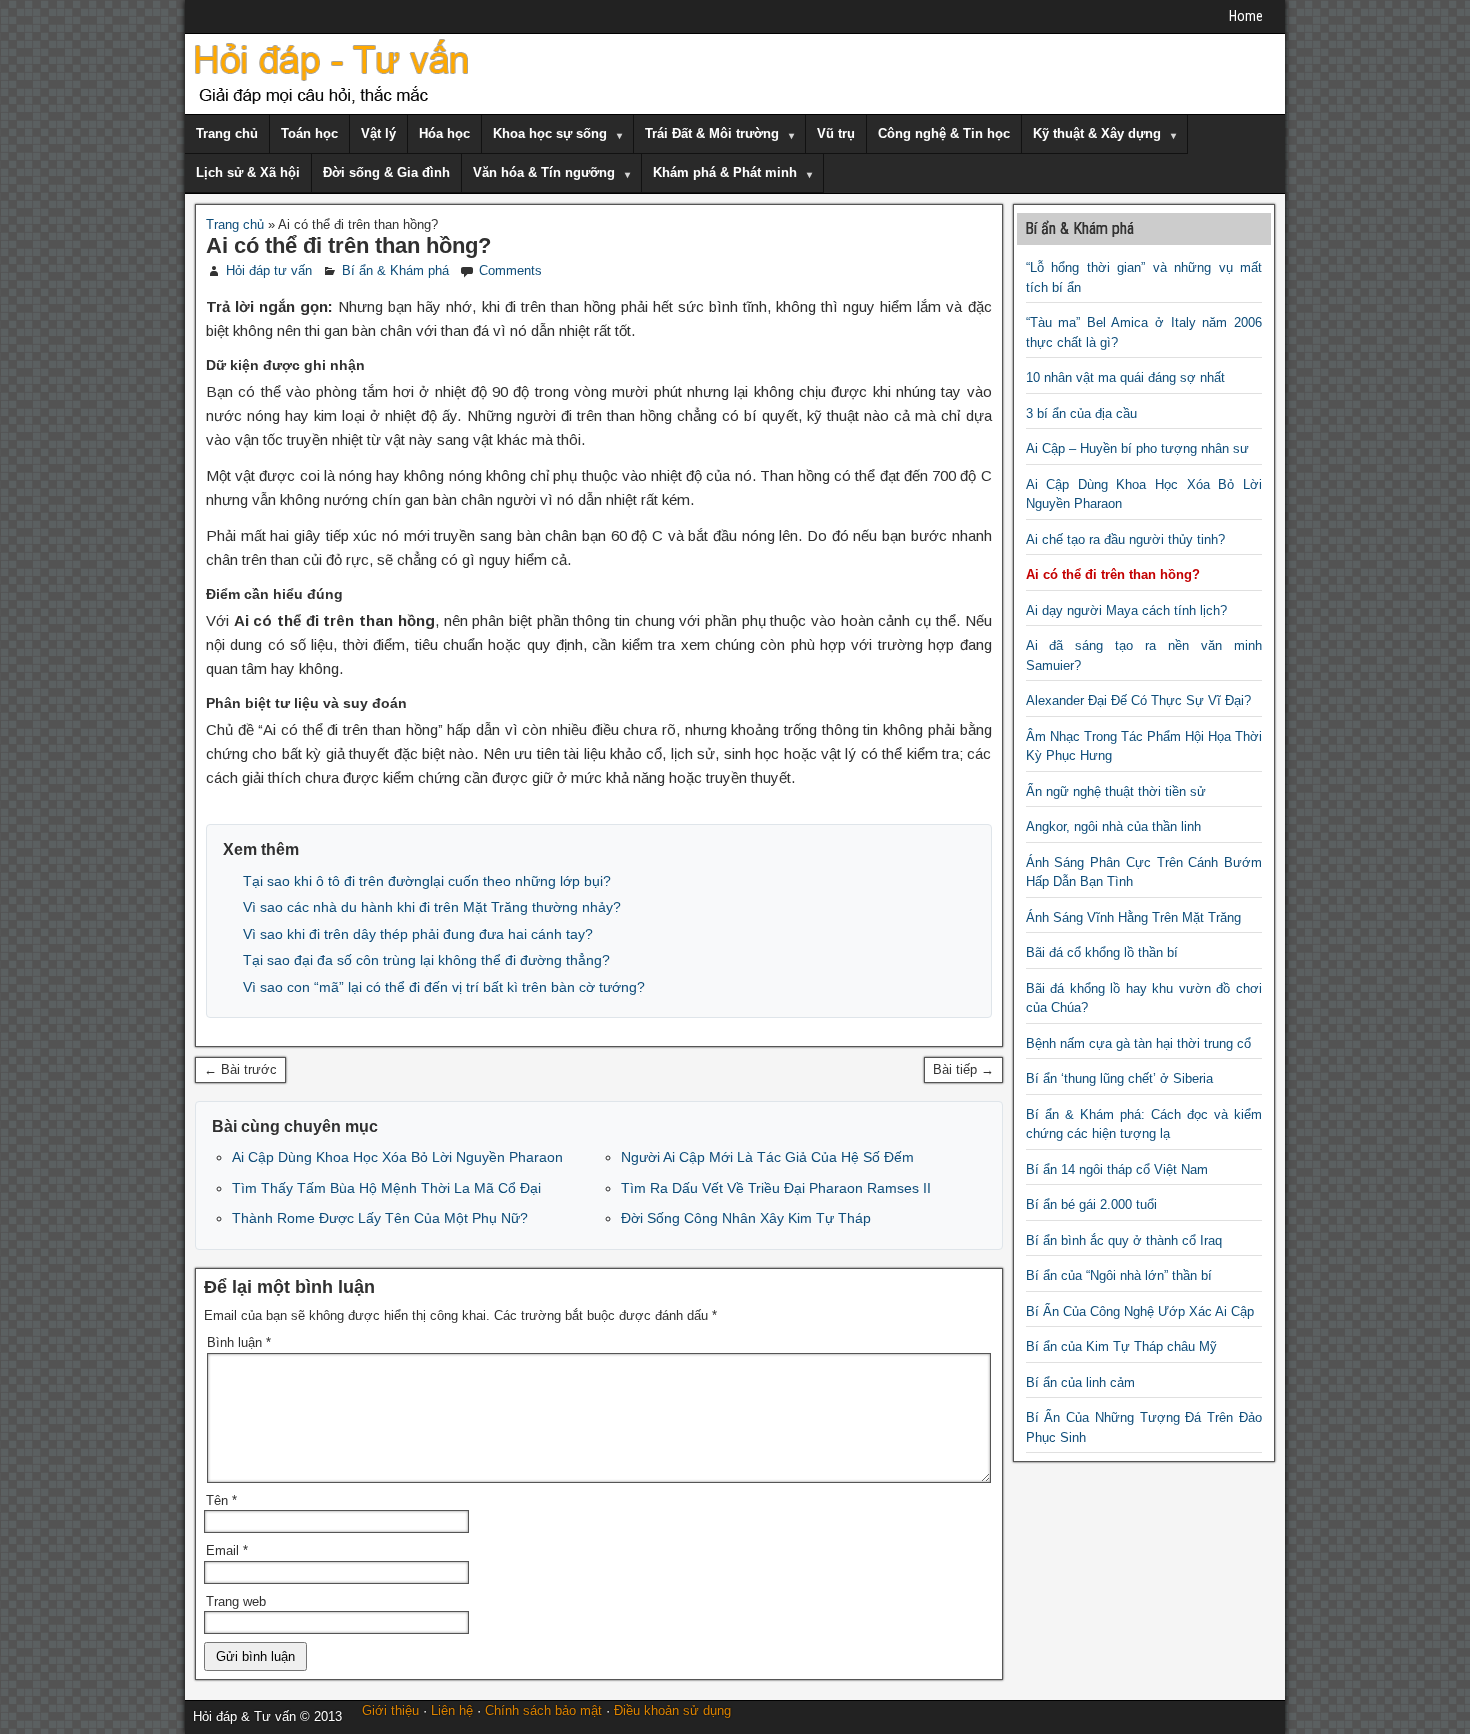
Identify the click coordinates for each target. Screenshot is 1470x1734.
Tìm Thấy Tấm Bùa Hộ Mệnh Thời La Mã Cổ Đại (386, 1188)
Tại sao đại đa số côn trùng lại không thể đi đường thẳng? (426, 960)
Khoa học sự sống (550, 133)
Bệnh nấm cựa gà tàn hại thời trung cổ (1138, 1043)
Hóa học (444, 133)
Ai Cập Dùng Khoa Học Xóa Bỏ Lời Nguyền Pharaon (397, 1157)
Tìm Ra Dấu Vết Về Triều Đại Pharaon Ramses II (776, 1188)
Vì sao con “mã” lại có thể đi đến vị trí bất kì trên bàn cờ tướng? (444, 987)
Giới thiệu (390, 1710)
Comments (510, 270)
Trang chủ (227, 133)
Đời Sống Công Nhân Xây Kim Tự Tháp (746, 1218)
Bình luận (239, 1342)
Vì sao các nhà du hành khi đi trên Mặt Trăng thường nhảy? (432, 907)
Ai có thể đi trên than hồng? (348, 245)
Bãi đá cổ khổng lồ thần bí (1102, 952)
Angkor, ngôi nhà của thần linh (1113, 826)
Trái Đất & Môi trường (712, 133)
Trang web (236, 1601)
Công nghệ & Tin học (944, 133)
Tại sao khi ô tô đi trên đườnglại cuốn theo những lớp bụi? (427, 881)
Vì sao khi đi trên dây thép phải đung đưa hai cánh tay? (418, 934)
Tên (221, 1500)
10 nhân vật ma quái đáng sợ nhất (1125, 377)
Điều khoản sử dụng (672, 1710)
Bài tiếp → (963, 1069)
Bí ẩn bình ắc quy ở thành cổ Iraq (1124, 1240)
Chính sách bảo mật (543, 1710)
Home (1246, 16)
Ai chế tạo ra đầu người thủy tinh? (1125, 539)
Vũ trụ (836, 133)
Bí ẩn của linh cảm (1080, 1382)
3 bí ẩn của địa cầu (1081, 413)
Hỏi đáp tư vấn (269, 270)
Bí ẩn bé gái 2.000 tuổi (1091, 1204)
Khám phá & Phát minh (725, 172)
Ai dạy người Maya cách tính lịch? (1126, 610)
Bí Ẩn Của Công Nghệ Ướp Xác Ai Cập (1140, 1311)
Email (227, 1550)
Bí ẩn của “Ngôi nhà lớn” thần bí (1119, 1275)
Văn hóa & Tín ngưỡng (544, 172)
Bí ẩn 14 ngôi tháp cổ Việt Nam (1117, 1169)
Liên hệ (452, 1710)
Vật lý (378, 133)
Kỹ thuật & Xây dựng (1097, 133)
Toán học (309, 133)
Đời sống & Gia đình (386, 172)
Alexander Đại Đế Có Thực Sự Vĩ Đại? (1138, 700)
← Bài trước (240, 1069)
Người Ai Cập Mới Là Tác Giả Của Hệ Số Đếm (767, 1157)
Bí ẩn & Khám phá (395, 270)
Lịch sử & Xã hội (248, 172)
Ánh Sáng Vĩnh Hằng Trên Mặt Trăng (1133, 917)
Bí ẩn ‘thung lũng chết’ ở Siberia (1119, 1078)
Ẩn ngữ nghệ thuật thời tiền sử (1116, 791)
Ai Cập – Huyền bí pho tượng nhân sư (1137, 448)
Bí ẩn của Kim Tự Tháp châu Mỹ (1121, 1346)
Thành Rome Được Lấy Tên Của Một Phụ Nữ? (380, 1218)
